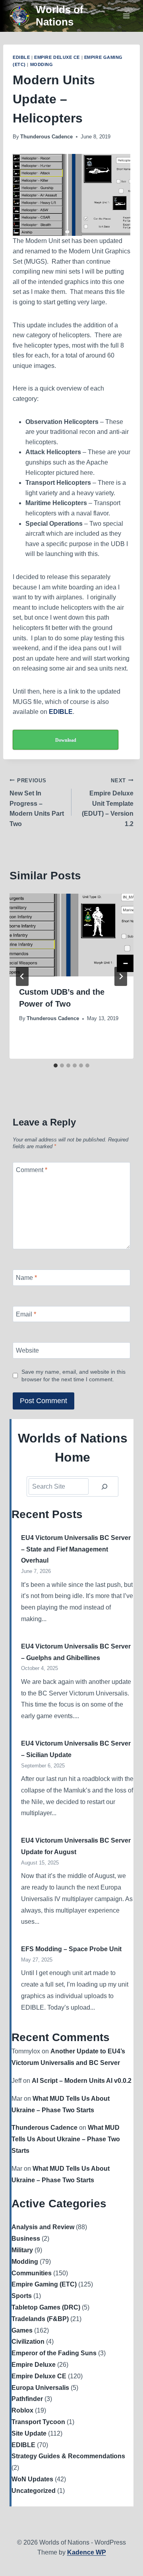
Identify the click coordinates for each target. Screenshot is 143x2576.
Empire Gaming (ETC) (44, 2284)
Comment (32, 1170)
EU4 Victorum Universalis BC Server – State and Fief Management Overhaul (76, 1549)
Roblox (22, 2410)
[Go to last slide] (22, 976)
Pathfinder (27, 2399)
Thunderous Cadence (46, 137)
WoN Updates (32, 2479)
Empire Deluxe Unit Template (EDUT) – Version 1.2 (108, 802)
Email (26, 1314)
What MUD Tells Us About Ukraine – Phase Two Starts (66, 2139)
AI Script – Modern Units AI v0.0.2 (82, 2081)
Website (27, 1350)
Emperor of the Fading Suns (54, 2353)
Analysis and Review (43, 2227)
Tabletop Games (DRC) (46, 2307)
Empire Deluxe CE (57, 57)
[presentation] (71, 935)
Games (22, 2330)
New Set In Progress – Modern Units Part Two (37, 802)
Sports (22, 2296)
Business (26, 2239)
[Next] (121, 976)
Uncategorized (34, 2491)
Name (26, 1278)
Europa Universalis (40, 2388)
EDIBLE (21, 57)
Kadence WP (87, 2552)
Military (22, 2250)
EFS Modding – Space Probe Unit (71, 1949)
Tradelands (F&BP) (40, 2319)
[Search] (104, 1486)
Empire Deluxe (34, 2365)
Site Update (29, 2433)
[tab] (56, 1065)
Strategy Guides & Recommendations (68, 2456)
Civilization (28, 2342)
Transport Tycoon (38, 2422)
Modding (42, 64)
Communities (32, 2273)
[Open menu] (126, 16)
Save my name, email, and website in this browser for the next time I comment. (73, 1375)
